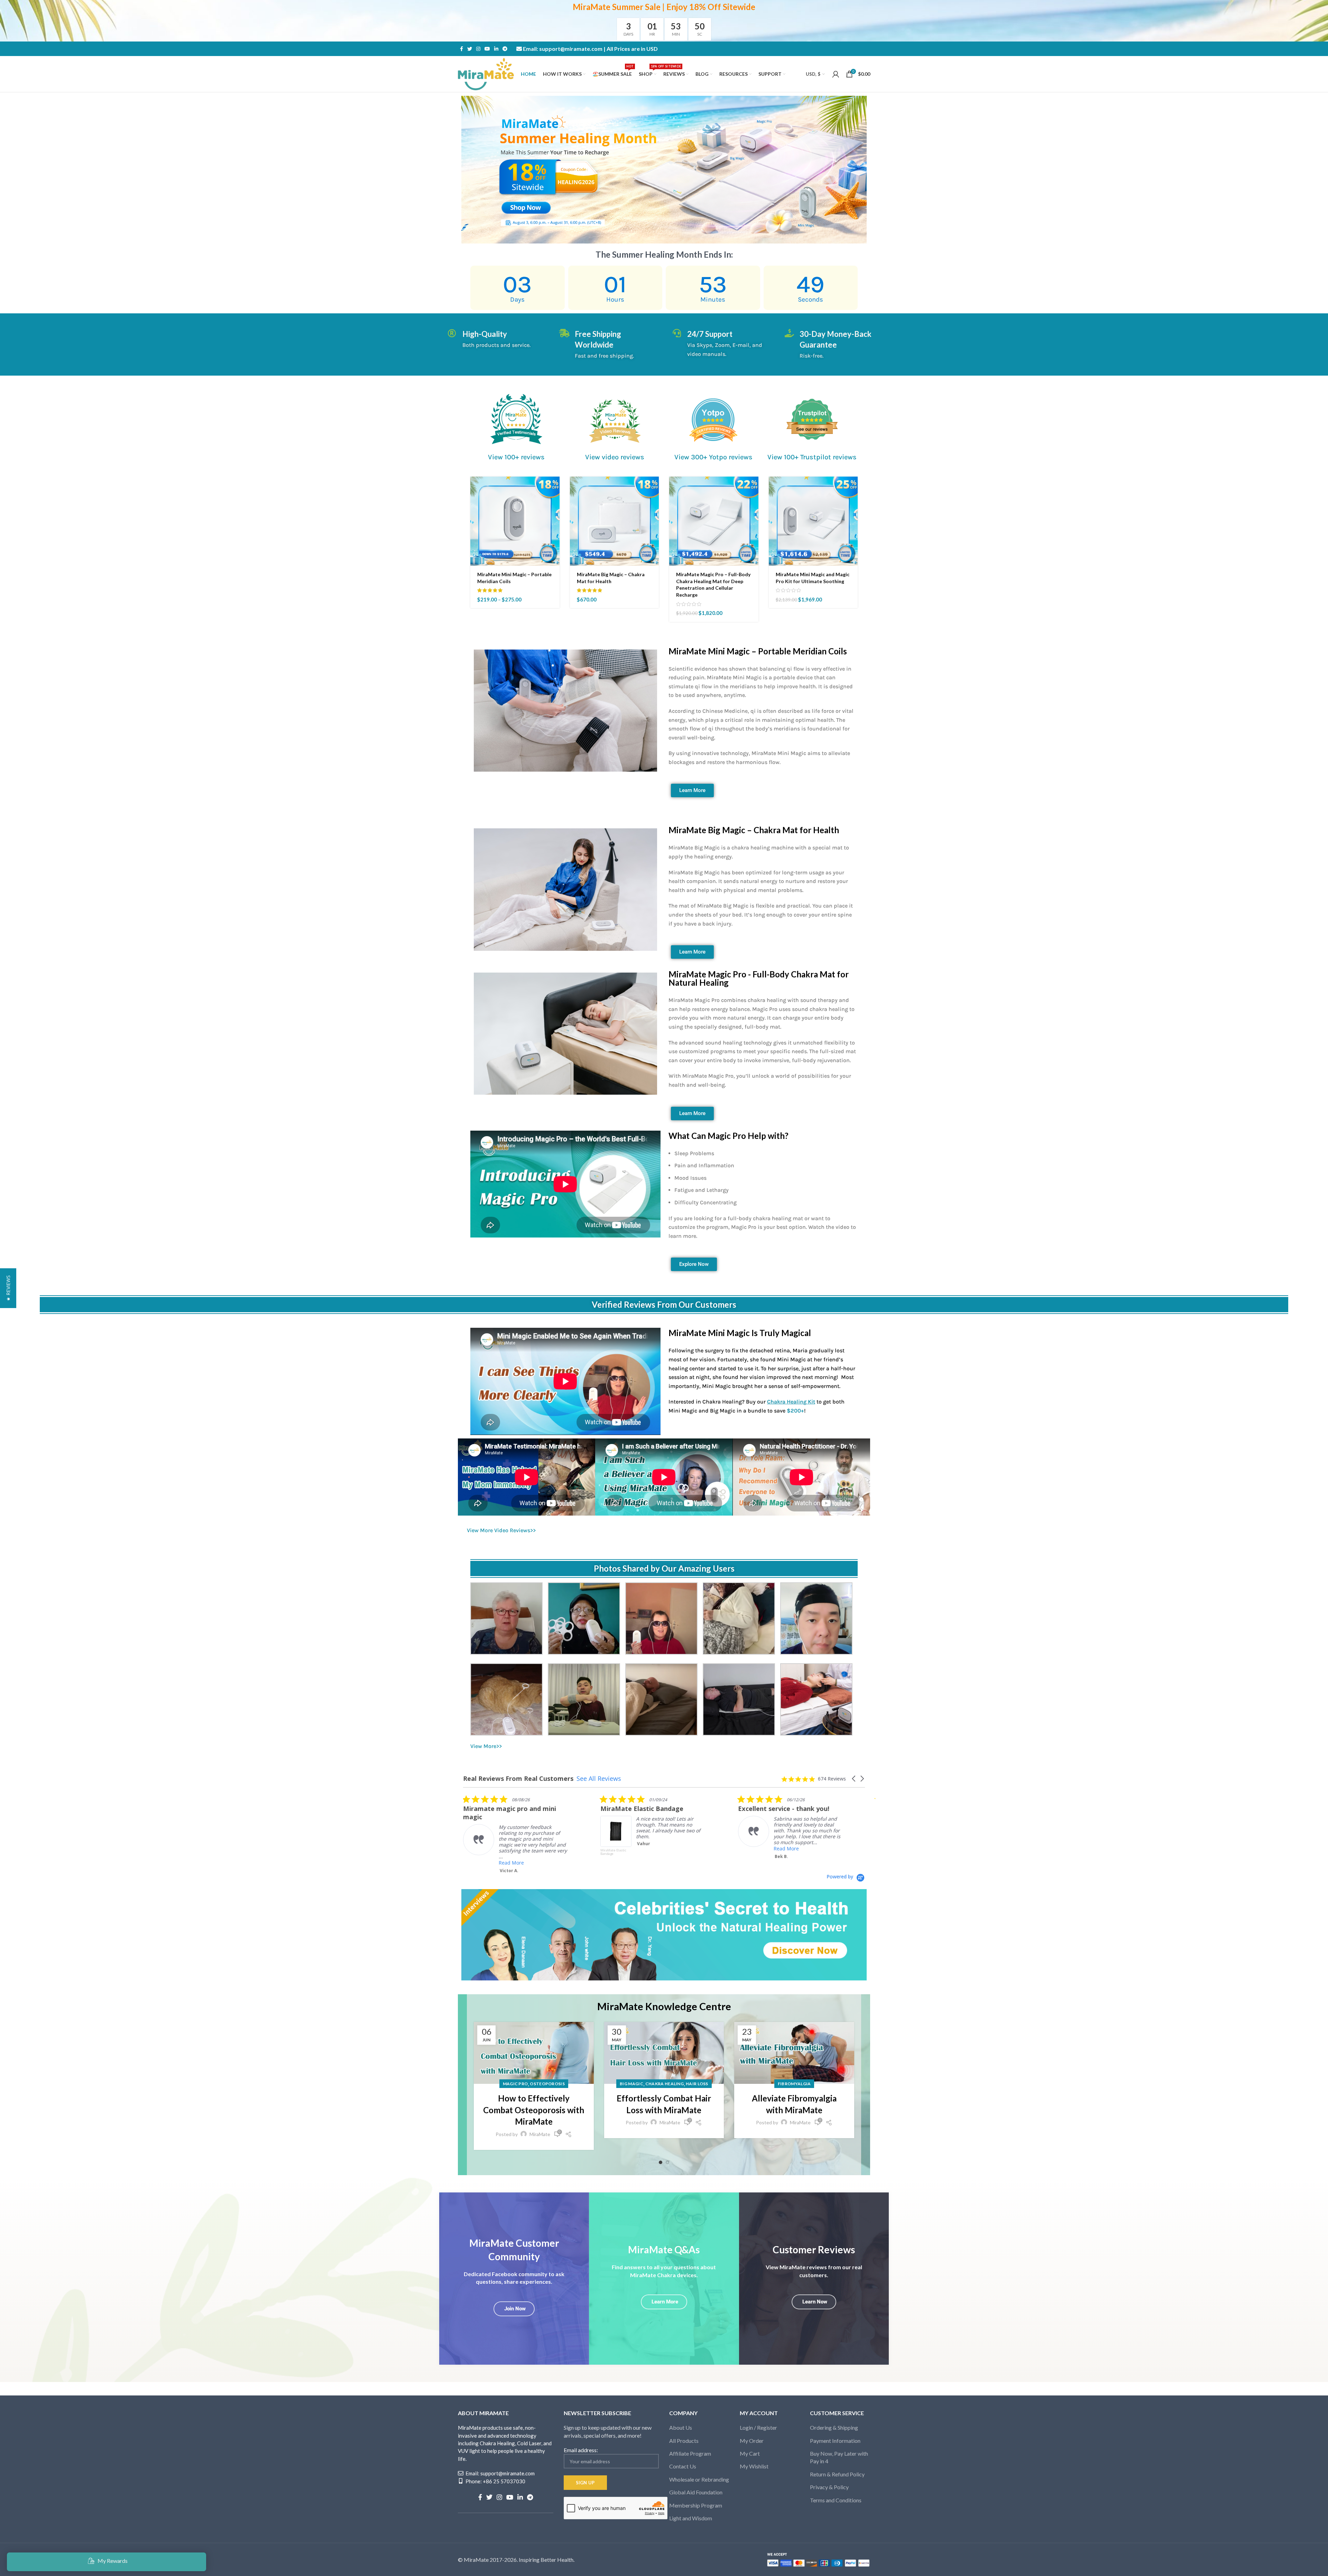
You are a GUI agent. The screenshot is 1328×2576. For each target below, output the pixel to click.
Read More (649, 1848)
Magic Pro (515, 2084)
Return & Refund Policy (837, 2474)
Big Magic (631, 2084)
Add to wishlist (554, 535)
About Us (681, 2427)
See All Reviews (599, 1778)
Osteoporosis (547, 2084)
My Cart (750, 2453)
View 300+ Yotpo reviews (713, 457)
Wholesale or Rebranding (699, 2479)
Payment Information (835, 2441)
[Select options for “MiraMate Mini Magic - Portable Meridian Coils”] (554, 488)
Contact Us (683, 2466)
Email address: (581, 2450)
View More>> (486, 1746)
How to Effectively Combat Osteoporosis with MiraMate (534, 2110)
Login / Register (758, 2427)
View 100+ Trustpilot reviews (812, 457)
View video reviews (615, 457)
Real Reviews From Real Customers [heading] (518, 1779)
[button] (654, 488)
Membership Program (696, 2505)
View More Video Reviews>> (501, 1530)
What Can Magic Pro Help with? (728, 1136)
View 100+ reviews (516, 457)
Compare (554, 519)
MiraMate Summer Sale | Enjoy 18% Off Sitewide (664, 7)
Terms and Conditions (836, 2500)
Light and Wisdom (691, 2518)
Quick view (554, 503)
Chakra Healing (665, 2084)
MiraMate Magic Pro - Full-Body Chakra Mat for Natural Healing (759, 978)
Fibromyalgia (794, 2084)
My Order (752, 2441)
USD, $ (813, 74)
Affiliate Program (690, 2453)
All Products (684, 2441)
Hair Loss (697, 2084)
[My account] (836, 74)
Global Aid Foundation (696, 2492)
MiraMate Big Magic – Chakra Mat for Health (754, 830)
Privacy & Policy (829, 2487)
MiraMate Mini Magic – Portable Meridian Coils (758, 651)
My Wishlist (754, 2466)
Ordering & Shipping (834, 2427)
